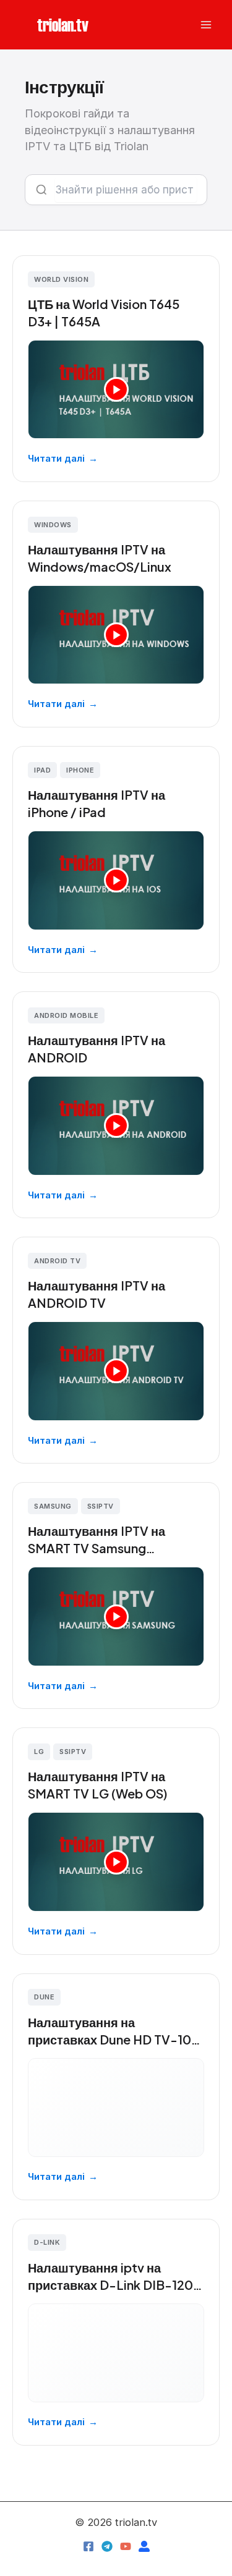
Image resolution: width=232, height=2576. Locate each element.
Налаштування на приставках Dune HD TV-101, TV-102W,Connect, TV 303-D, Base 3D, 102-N (114, 2031)
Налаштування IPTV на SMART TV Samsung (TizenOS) (97, 1540)
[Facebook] (88, 2546)
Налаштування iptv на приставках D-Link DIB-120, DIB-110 (112, 2277)
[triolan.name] (144, 2546)
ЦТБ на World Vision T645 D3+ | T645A (104, 312)
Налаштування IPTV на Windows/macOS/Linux (100, 558)
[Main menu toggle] (206, 25)
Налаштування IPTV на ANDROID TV (97, 1294)
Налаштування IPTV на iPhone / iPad (97, 803)
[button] (63, 24)
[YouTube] (126, 2546)
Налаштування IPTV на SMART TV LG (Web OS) (98, 1785)
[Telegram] (107, 2546)
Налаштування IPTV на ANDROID (97, 1049)
